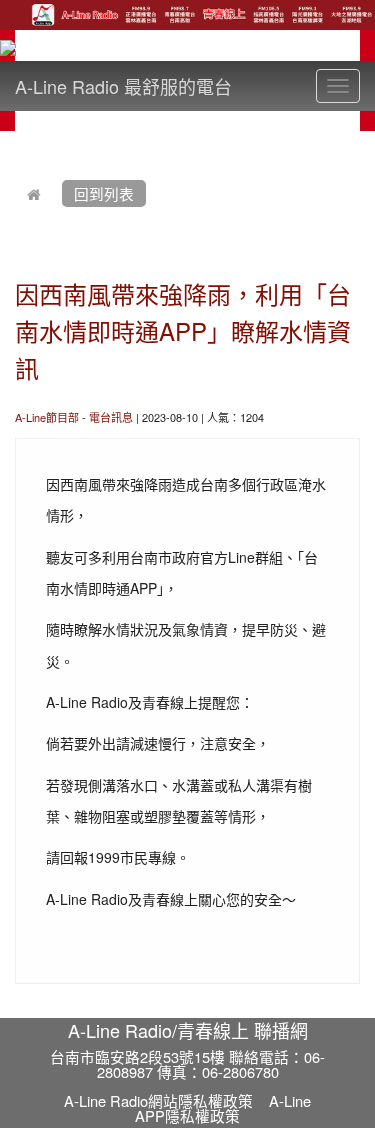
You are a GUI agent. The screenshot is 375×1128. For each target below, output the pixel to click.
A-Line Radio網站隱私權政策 (158, 1100)
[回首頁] (34, 193)
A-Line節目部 (47, 417)
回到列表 (104, 193)
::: (19, 143)
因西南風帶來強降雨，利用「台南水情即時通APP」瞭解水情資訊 (183, 330)
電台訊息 (111, 417)
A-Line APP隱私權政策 (223, 1108)
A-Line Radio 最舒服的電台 (123, 86)
